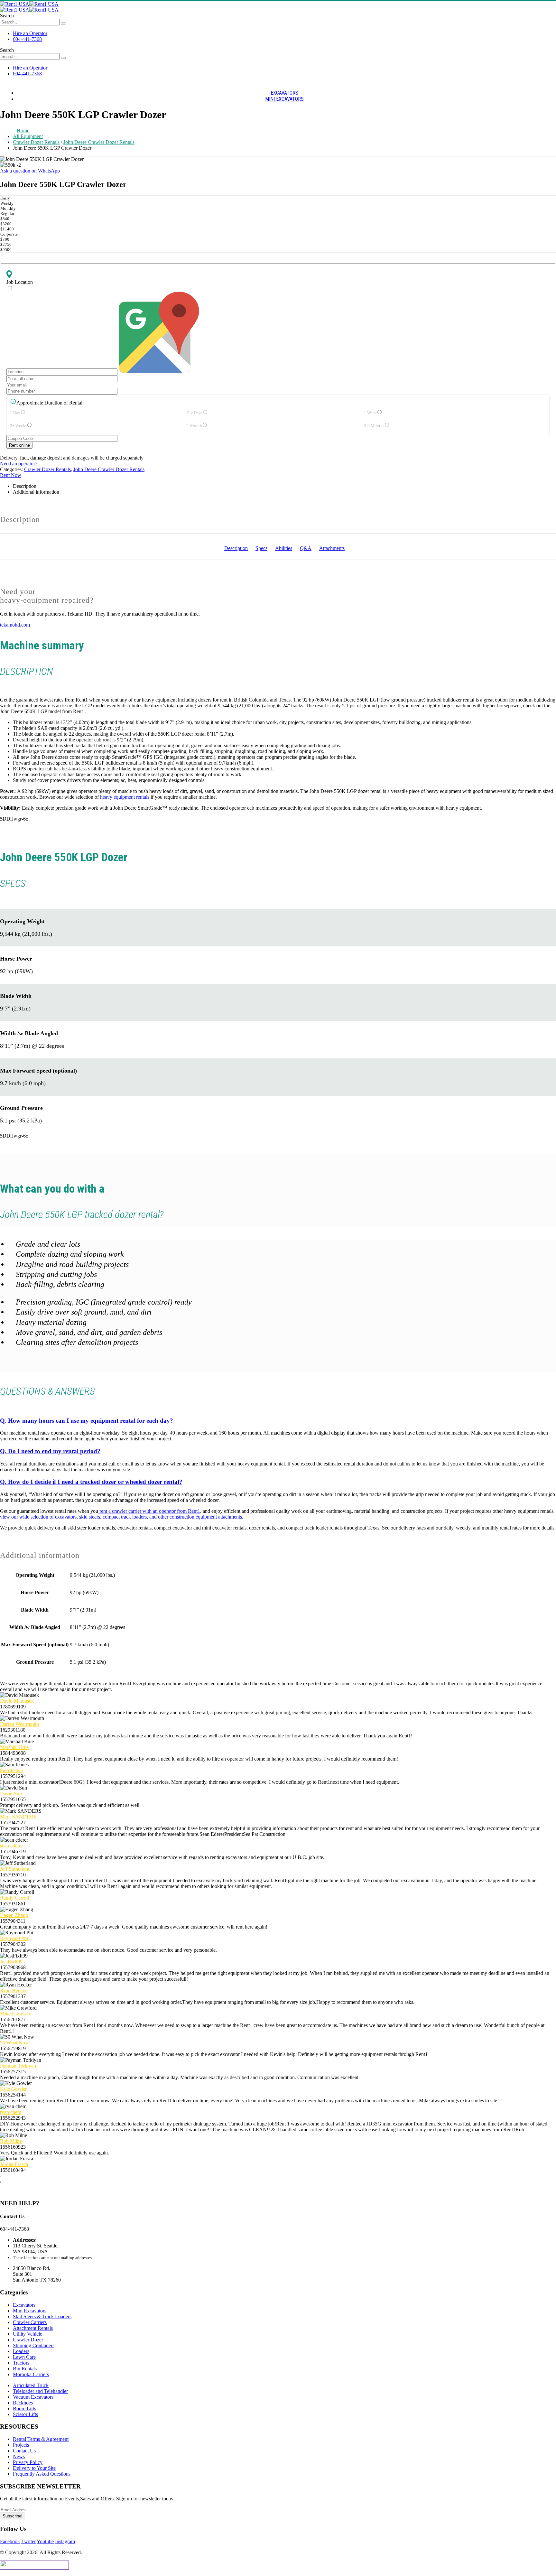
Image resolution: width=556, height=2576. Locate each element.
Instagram (65, 2541)
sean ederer (11, 1846)
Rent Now (11, 475)
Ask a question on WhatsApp (30, 171)
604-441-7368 (27, 39)
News (19, 2456)
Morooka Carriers (31, 2374)
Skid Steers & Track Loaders (42, 2316)
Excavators (24, 2305)
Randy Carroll (14, 1898)
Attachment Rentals (33, 2328)
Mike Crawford (16, 2014)
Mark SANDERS (18, 1817)
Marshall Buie (14, 1747)
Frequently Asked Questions (42, 2474)
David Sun (11, 1794)
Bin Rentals (25, 2369)
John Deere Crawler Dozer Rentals (109, 469)
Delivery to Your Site (34, 2468)
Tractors (21, 2363)
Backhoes (23, 2403)
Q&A (306, 548)
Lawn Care (24, 2357)
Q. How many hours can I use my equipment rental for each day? (87, 1421)
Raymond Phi (14, 1938)
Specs (261, 548)
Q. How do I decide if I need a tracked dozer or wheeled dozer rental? (91, 1482)
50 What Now (14, 2043)
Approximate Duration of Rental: (50, 403)
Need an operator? (19, 464)
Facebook (10, 2541)
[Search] (63, 23)
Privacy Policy (28, 2462)
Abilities (284, 548)
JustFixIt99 (11, 1962)
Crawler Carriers (30, 2322)
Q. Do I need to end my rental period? (50, 1451)
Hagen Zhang (14, 1915)
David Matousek (17, 1701)
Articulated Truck (31, 2385)
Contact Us (24, 2451)
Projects (21, 2445)
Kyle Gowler (13, 2089)
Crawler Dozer (28, 2340)
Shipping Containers (34, 2345)
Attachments (332, 548)
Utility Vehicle (28, 2334)
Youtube (45, 2541)
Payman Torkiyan (18, 2066)
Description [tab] (25, 486)
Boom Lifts (24, 2409)
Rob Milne (11, 2141)
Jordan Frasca (14, 2164)
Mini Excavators (30, 2311)
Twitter (28, 2541)
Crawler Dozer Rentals (47, 469)
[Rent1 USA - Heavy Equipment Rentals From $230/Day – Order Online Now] (29, 4)
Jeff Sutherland (15, 1869)
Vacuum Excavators (33, 2397)
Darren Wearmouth (19, 1724)
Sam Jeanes (12, 1770)
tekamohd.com (15, 625)
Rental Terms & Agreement (41, 2439)
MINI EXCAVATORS (284, 99)
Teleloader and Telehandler (40, 2391)
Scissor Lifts (25, 2414)
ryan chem (11, 2112)
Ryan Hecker (13, 1990)
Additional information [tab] (36, 492)
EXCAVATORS (284, 93)
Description (236, 548)
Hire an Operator (30, 33)
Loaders (21, 2351)
